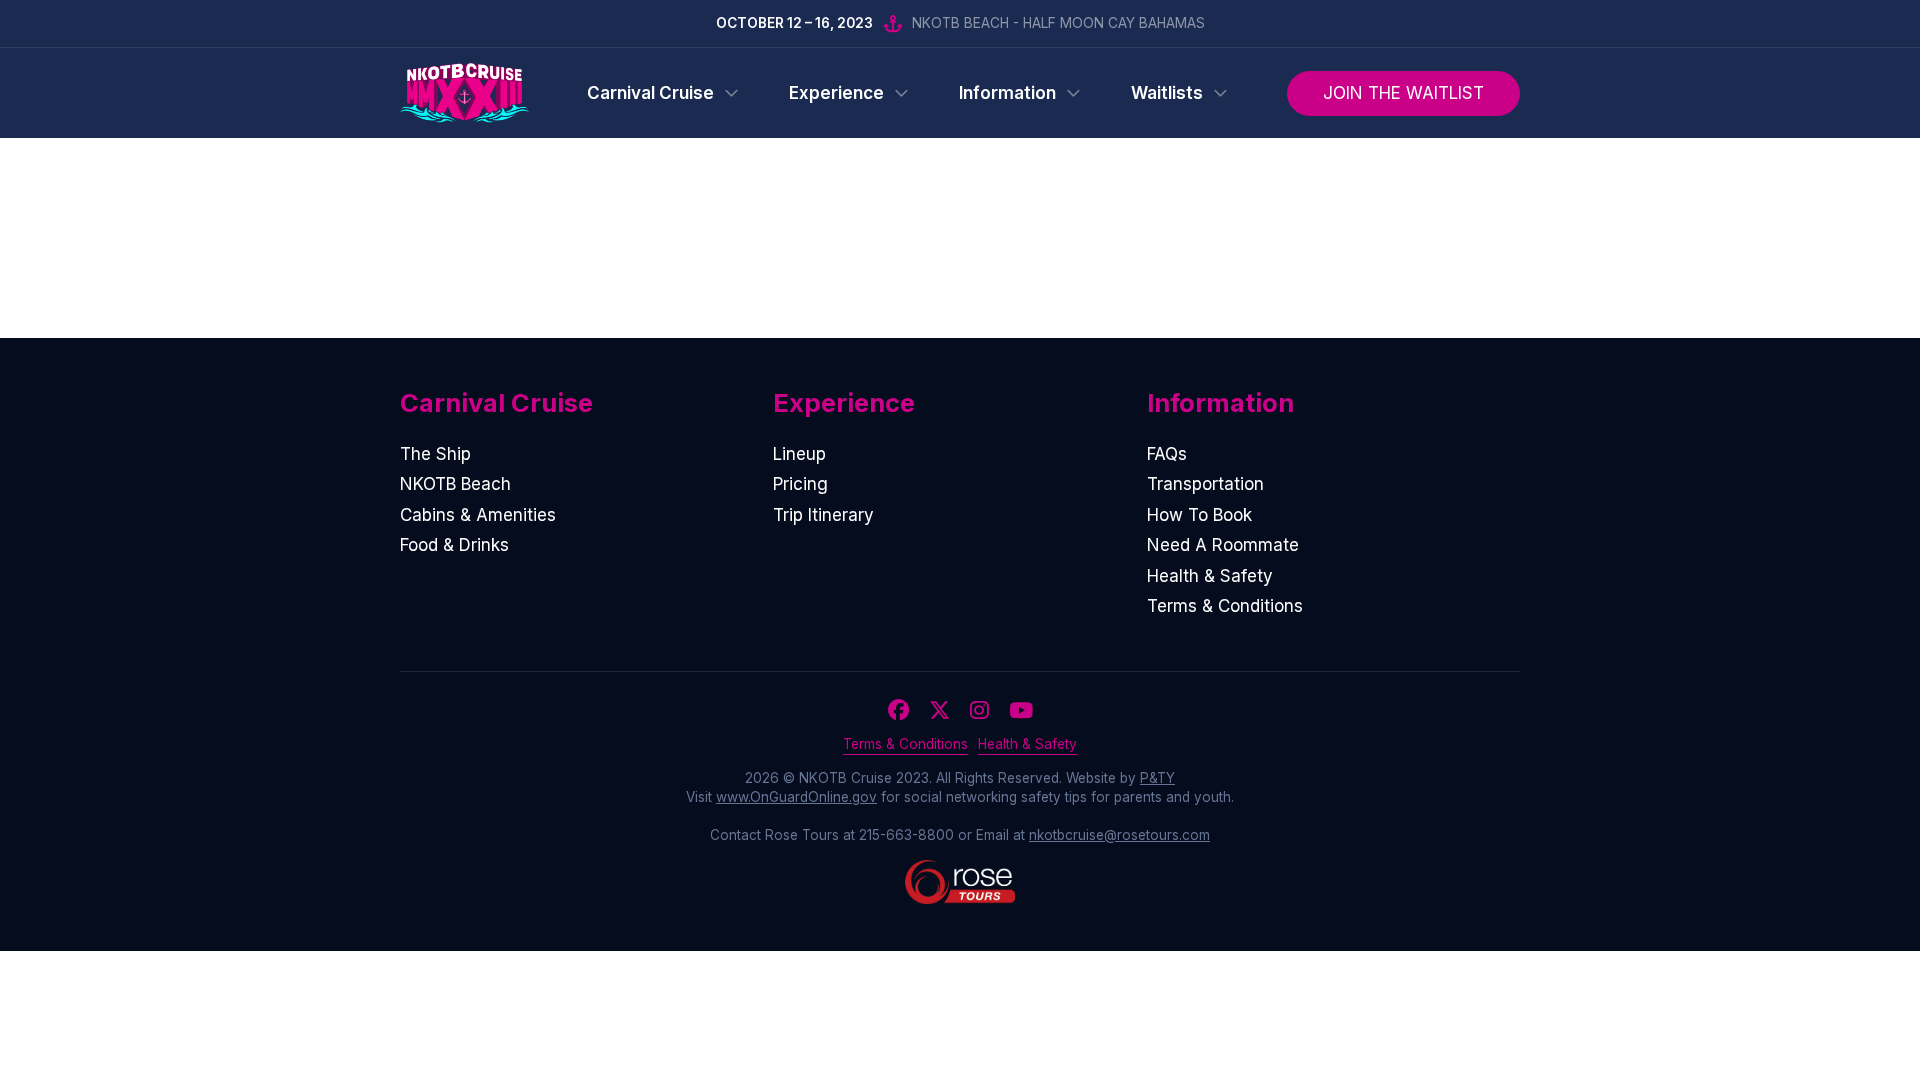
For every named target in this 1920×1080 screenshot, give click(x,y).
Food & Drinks (454, 545)
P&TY (1157, 778)
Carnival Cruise (650, 93)
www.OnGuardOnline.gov (796, 797)
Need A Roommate (1223, 545)
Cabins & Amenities (478, 515)
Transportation (1205, 484)
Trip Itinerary (823, 515)
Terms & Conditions (1225, 606)
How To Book (1199, 515)
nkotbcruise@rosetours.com (1119, 835)
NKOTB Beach (455, 484)
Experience (836, 93)
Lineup (799, 454)
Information (1007, 93)
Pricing (800, 484)
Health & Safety (1210, 576)
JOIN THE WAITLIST (1403, 93)
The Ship (435, 454)
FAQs (1167, 454)
